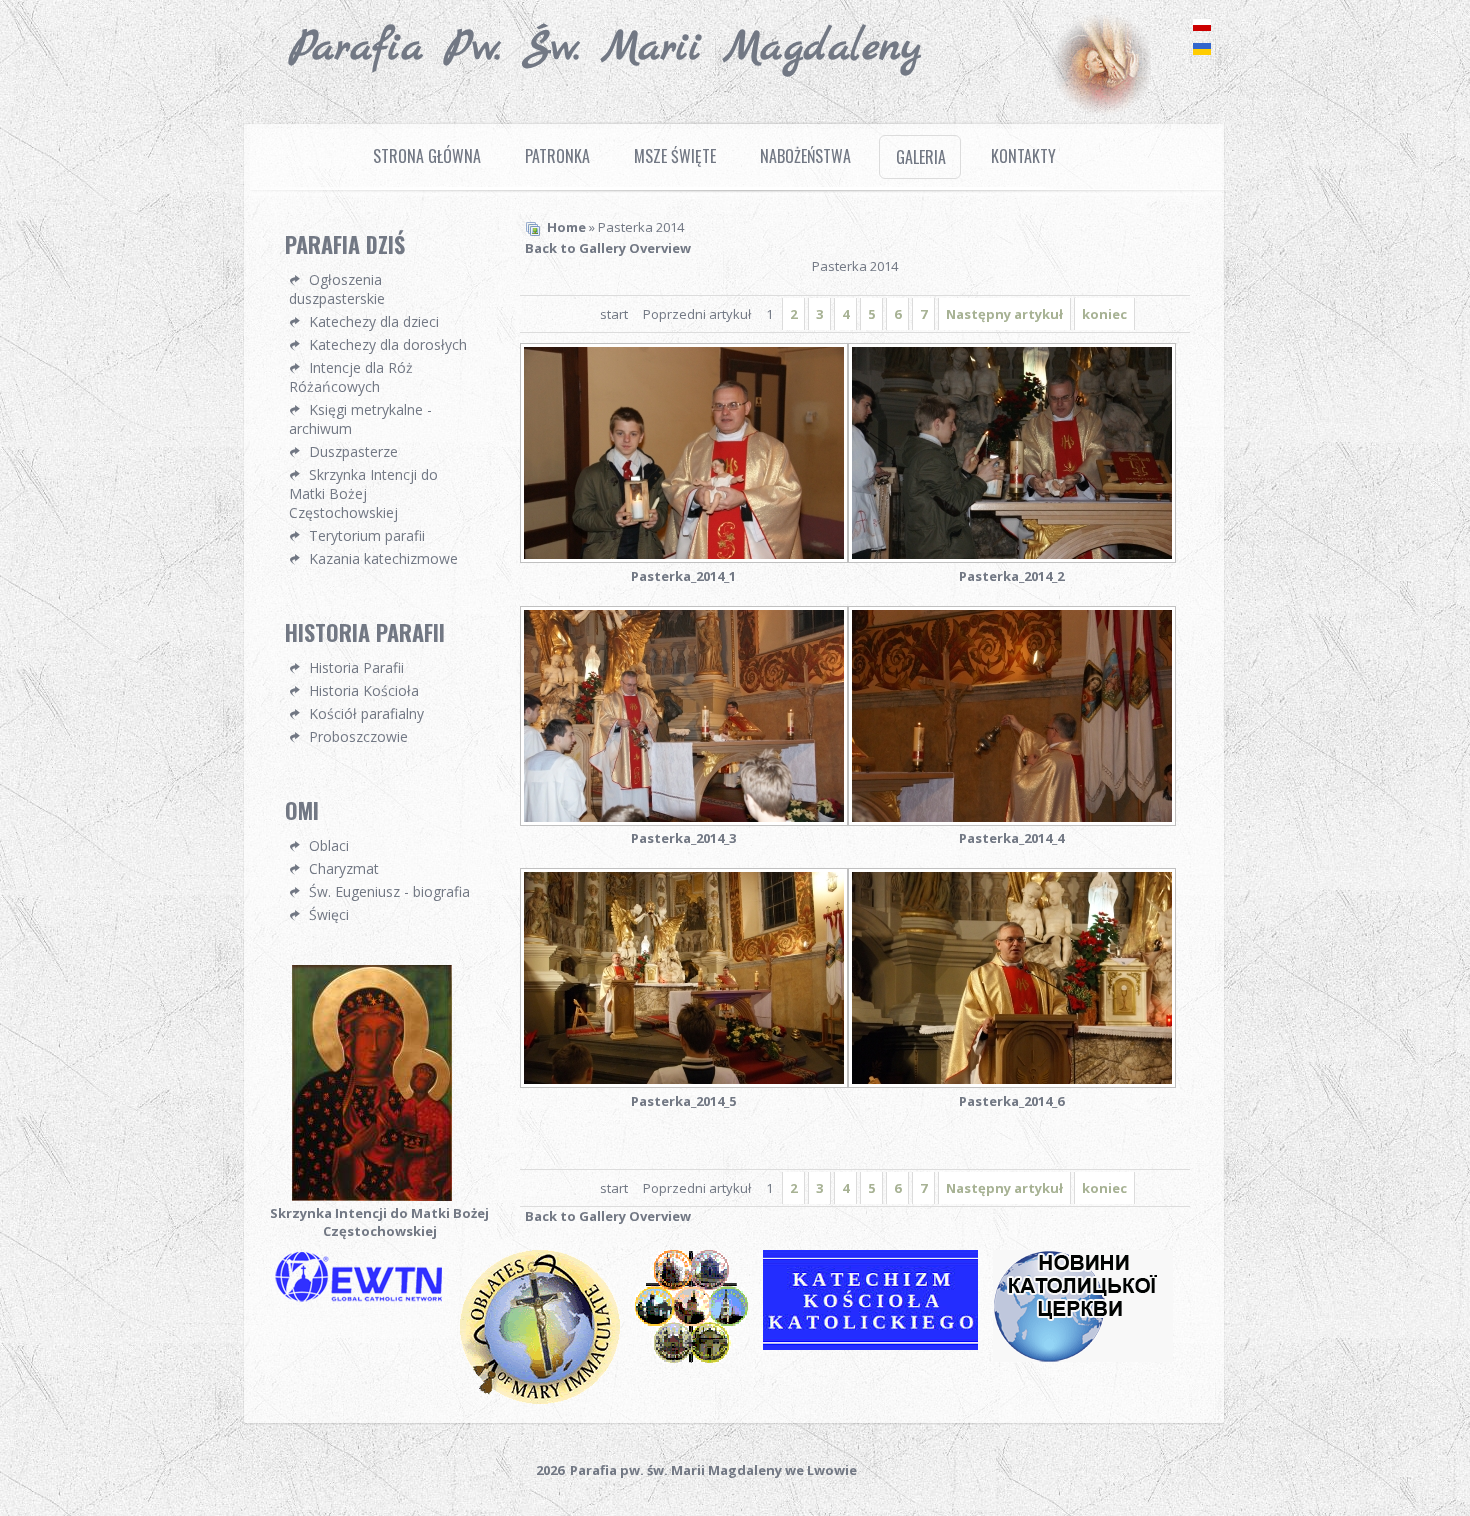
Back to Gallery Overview (608, 248)
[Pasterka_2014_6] (1012, 980)
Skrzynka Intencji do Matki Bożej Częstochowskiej (363, 493)
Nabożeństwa (805, 156)
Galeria (921, 157)
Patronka (557, 156)
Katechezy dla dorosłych (388, 344)
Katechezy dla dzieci (374, 321)
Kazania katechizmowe (383, 558)
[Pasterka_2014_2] (1012, 455)
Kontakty (1023, 156)
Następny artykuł (1004, 314)
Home (566, 227)
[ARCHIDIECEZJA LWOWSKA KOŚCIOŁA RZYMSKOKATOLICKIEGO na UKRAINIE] (699, 1361)
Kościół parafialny (366, 713)
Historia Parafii (356, 667)
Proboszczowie (358, 736)
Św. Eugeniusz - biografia (389, 891)
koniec (1104, 314)
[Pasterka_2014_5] (684, 980)
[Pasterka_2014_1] (684, 455)
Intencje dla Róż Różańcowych (351, 377)
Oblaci (329, 845)
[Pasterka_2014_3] (684, 718)
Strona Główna (427, 156)
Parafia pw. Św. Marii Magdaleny (605, 48)
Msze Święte (675, 156)
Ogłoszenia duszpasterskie (337, 289)
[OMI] (547, 1402)
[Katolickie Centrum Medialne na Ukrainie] (1090, 1360)
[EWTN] (365, 1300)
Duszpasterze (353, 451)
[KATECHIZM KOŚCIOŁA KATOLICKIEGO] (878, 1348)
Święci (329, 914)
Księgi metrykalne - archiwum (360, 419)
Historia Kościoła (364, 690)
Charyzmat (344, 868)
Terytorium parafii (367, 535)
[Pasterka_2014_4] (1012, 718)
